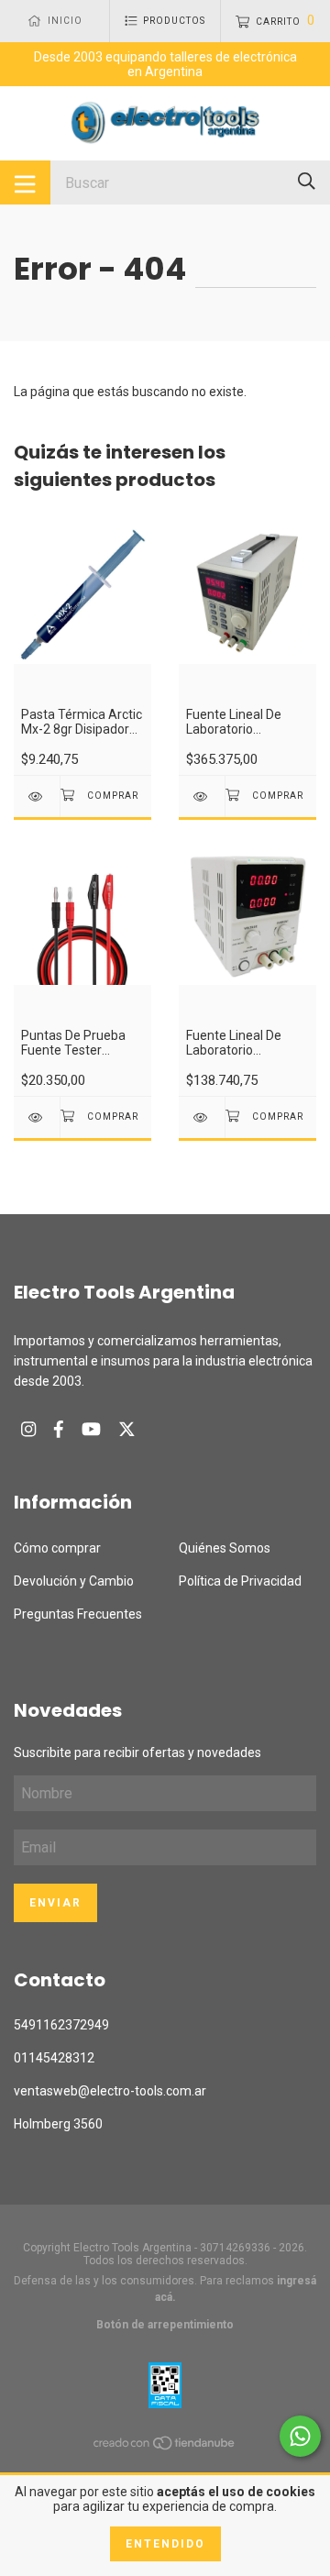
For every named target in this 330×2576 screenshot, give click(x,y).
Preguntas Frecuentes (78, 1614)
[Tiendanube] (165, 2447)
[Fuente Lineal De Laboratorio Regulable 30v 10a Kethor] (202, 796)
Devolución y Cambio (74, 1581)
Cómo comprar (57, 1548)
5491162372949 (61, 2025)
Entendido (165, 2544)
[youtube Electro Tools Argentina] (91, 1429)
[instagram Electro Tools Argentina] (28, 1429)
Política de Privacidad (240, 1581)
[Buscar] (307, 181)
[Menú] (25, 182)
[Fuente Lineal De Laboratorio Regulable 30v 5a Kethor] (202, 1117)
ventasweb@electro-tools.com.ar (110, 2091)
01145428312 (54, 2058)
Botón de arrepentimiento (165, 2325)
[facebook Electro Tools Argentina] (59, 1429)
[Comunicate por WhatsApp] (300, 2436)
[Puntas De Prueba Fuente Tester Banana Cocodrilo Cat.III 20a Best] (37, 1117)
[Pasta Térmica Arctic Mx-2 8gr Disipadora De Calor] (37, 796)
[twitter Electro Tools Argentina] (127, 1429)
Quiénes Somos (225, 1548)
